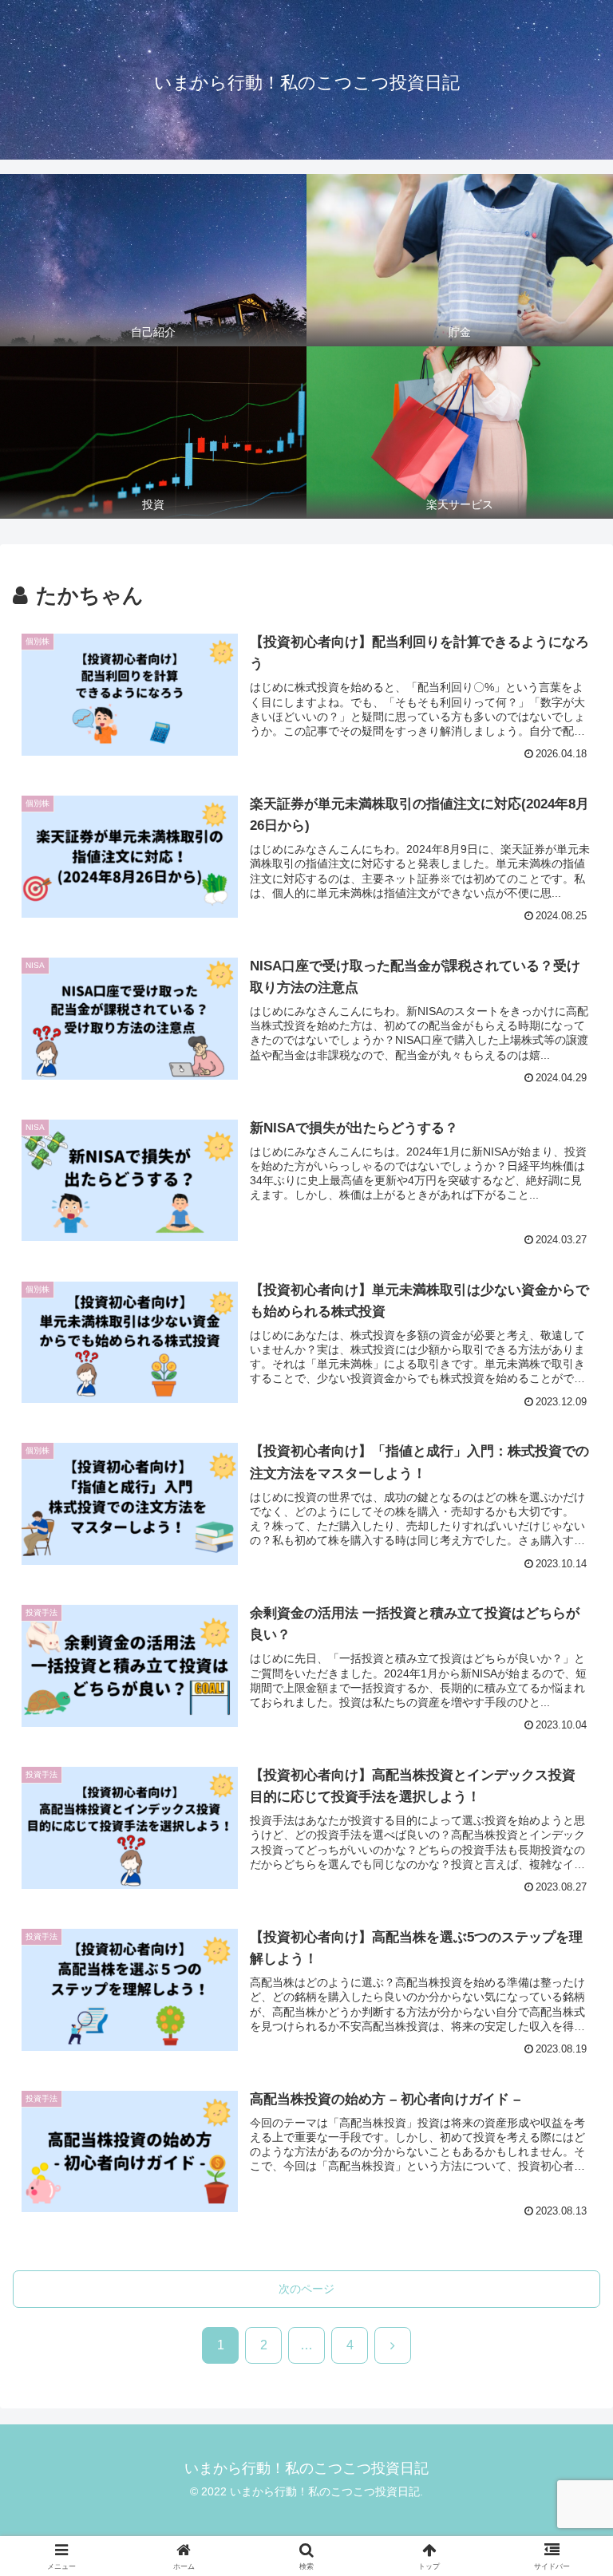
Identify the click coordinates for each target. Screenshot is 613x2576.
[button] (566, 2235)
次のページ (306, 2289)
